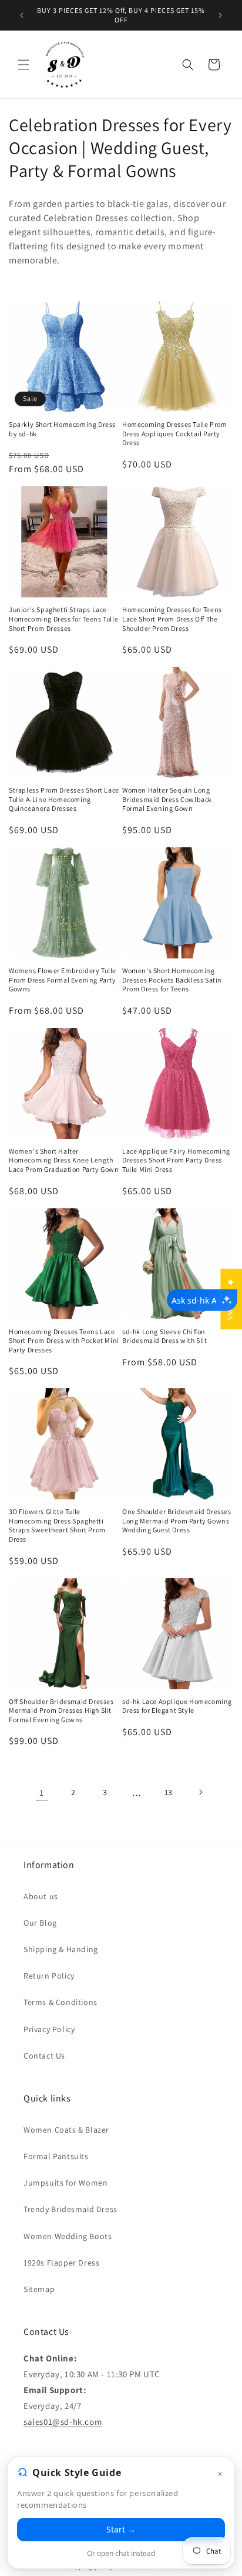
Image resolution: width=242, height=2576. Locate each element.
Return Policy (49, 1976)
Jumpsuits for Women (65, 2183)
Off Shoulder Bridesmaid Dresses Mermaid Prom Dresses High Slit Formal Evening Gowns (61, 1710)
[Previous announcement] (22, 15)
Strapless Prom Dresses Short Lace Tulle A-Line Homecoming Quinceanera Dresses (64, 799)
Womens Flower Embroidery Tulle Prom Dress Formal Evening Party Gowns (63, 980)
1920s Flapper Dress (61, 2263)
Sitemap (39, 2289)
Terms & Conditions (60, 2002)
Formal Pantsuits (56, 2156)
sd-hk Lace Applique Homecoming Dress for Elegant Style (177, 1706)
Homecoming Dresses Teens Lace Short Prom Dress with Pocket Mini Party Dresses (64, 1341)
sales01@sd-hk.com (63, 2422)
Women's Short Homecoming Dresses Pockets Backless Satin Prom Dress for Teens (172, 980)
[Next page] (200, 1792)
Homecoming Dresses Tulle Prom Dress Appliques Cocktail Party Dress (174, 433)
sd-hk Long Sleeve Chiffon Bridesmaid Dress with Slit (165, 1336)
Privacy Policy (49, 2029)
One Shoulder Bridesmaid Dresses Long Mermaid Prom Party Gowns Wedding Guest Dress (177, 1521)
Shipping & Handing (61, 1949)
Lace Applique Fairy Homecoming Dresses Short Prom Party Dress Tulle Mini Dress (176, 1160)
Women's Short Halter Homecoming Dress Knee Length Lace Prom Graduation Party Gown (64, 1160)
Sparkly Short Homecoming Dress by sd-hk (62, 429)
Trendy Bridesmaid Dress (70, 2209)
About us (41, 1896)
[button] (23, 65)
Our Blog (40, 1923)
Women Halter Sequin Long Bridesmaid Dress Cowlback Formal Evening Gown (167, 799)
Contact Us (44, 2056)
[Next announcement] (220, 15)
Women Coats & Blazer (66, 2130)
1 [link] (42, 1792)
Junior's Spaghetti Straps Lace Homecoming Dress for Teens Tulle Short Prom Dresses (63, 619)
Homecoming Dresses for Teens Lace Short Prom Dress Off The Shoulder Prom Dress (172, 619)
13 (169, 1792)
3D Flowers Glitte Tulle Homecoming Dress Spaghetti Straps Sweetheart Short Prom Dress (57, 1525)
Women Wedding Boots (68, 2236)
